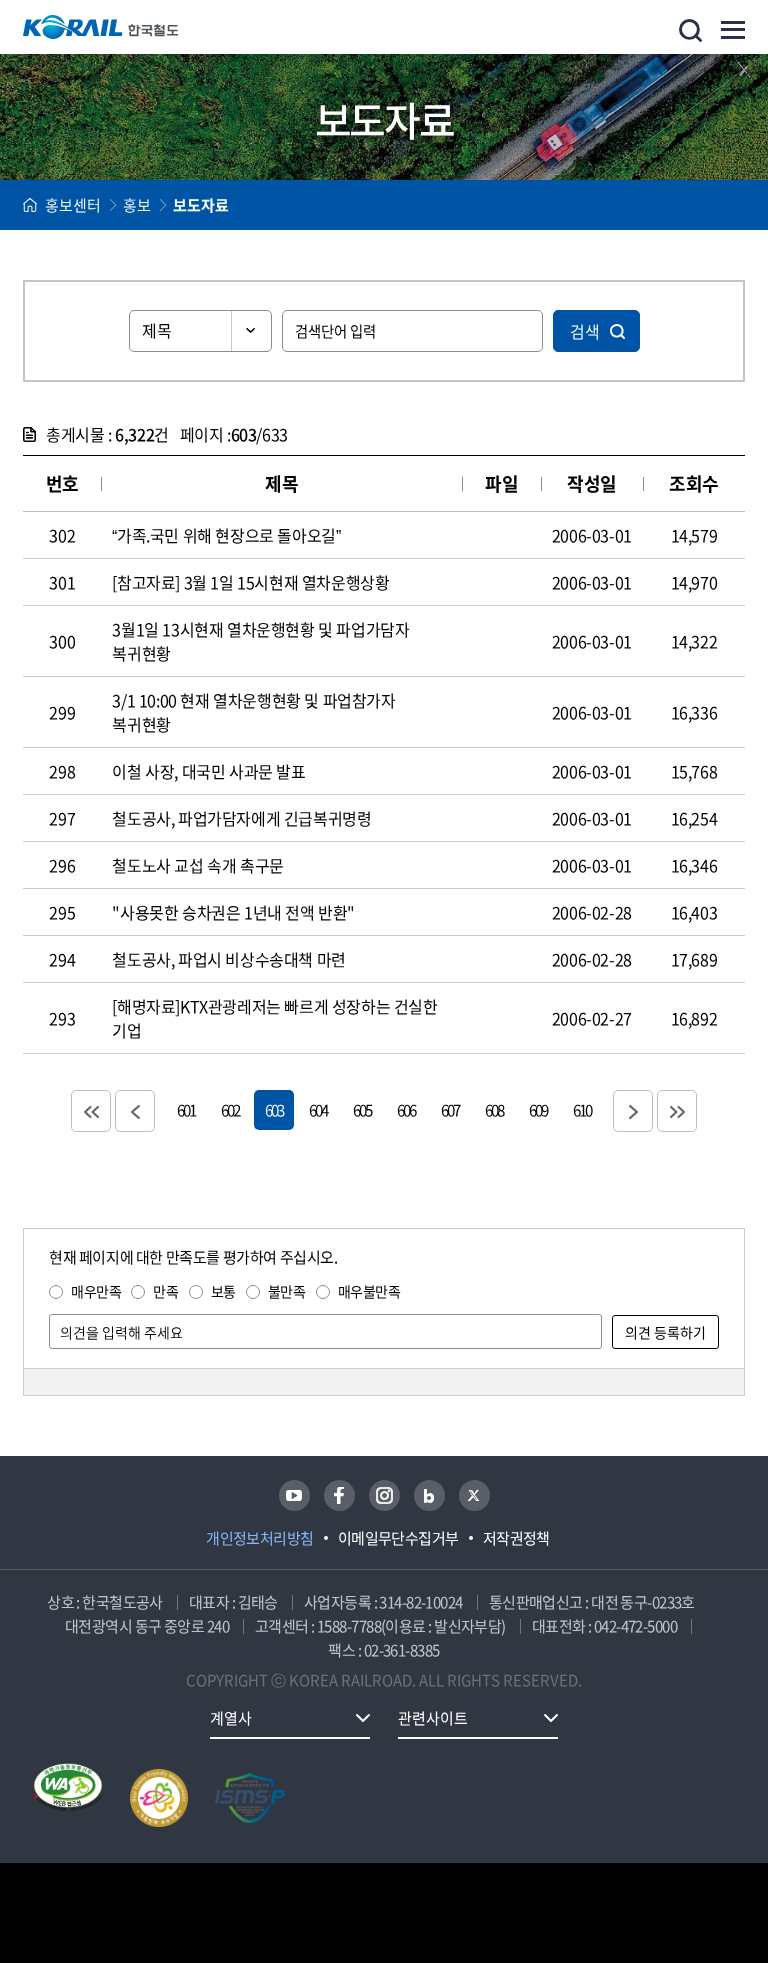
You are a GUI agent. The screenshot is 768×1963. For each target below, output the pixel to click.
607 (450, 1109)
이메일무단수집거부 (398, 1538)
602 (230, 1109)
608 (494, 1109)
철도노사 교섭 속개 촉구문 (197, 865)
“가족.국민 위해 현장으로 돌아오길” (226, 535)
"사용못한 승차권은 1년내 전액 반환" (233, 912)
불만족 (287, 1291)
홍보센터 (73, 205)
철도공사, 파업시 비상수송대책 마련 (228, 959)
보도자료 (201, 205)
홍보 (137, 205)
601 (186, 1109)
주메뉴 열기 (733, 30)
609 (538, 1109)
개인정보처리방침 (260, 1538)
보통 (223, 1291)
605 (362, 1109)
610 (582, 1109)
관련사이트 (433, 1718)
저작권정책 (516, 1538)
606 (406, 1109)
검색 (585, 331)
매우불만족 (369, 1291)
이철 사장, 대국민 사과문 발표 (208, 771)
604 (318, 1109)
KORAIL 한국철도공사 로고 (101, 27)
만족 (165, 1291)
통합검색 (690, 30)
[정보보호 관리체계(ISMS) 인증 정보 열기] (250, 1798)
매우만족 (96, 1291)
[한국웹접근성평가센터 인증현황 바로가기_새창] (68, 1798)
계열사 (231, 1718)
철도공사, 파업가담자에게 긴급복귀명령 (241, 818)
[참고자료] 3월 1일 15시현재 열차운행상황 (250, 582)
